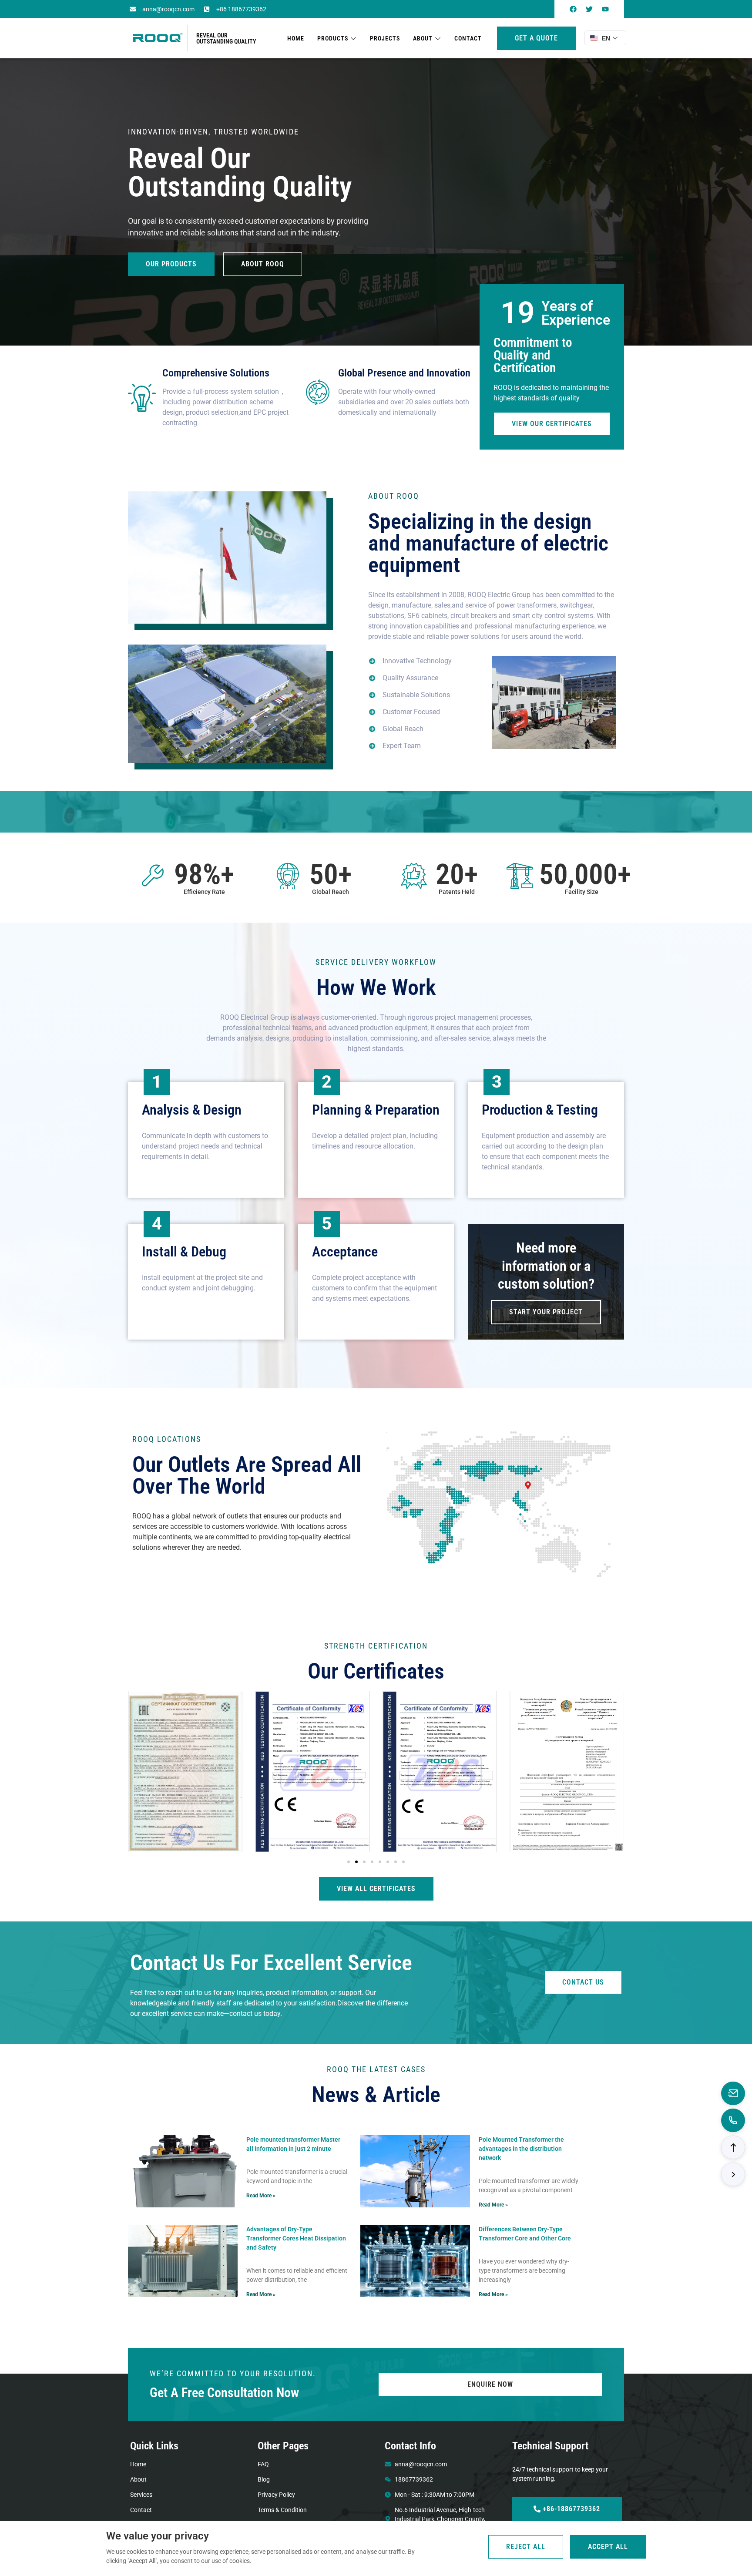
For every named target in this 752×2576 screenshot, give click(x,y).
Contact (468, 38)
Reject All (526, 2547)
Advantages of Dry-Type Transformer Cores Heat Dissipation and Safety (296, 2238)
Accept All (608, 2547)
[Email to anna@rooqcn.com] (733, 2093)
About (423, 38)
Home (296, 38)
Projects (385, 38)
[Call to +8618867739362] (733, 2120)
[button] (349, 1862)
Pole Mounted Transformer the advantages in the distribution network (521, 2149)
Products (333, 38)
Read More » (261, 2196)
